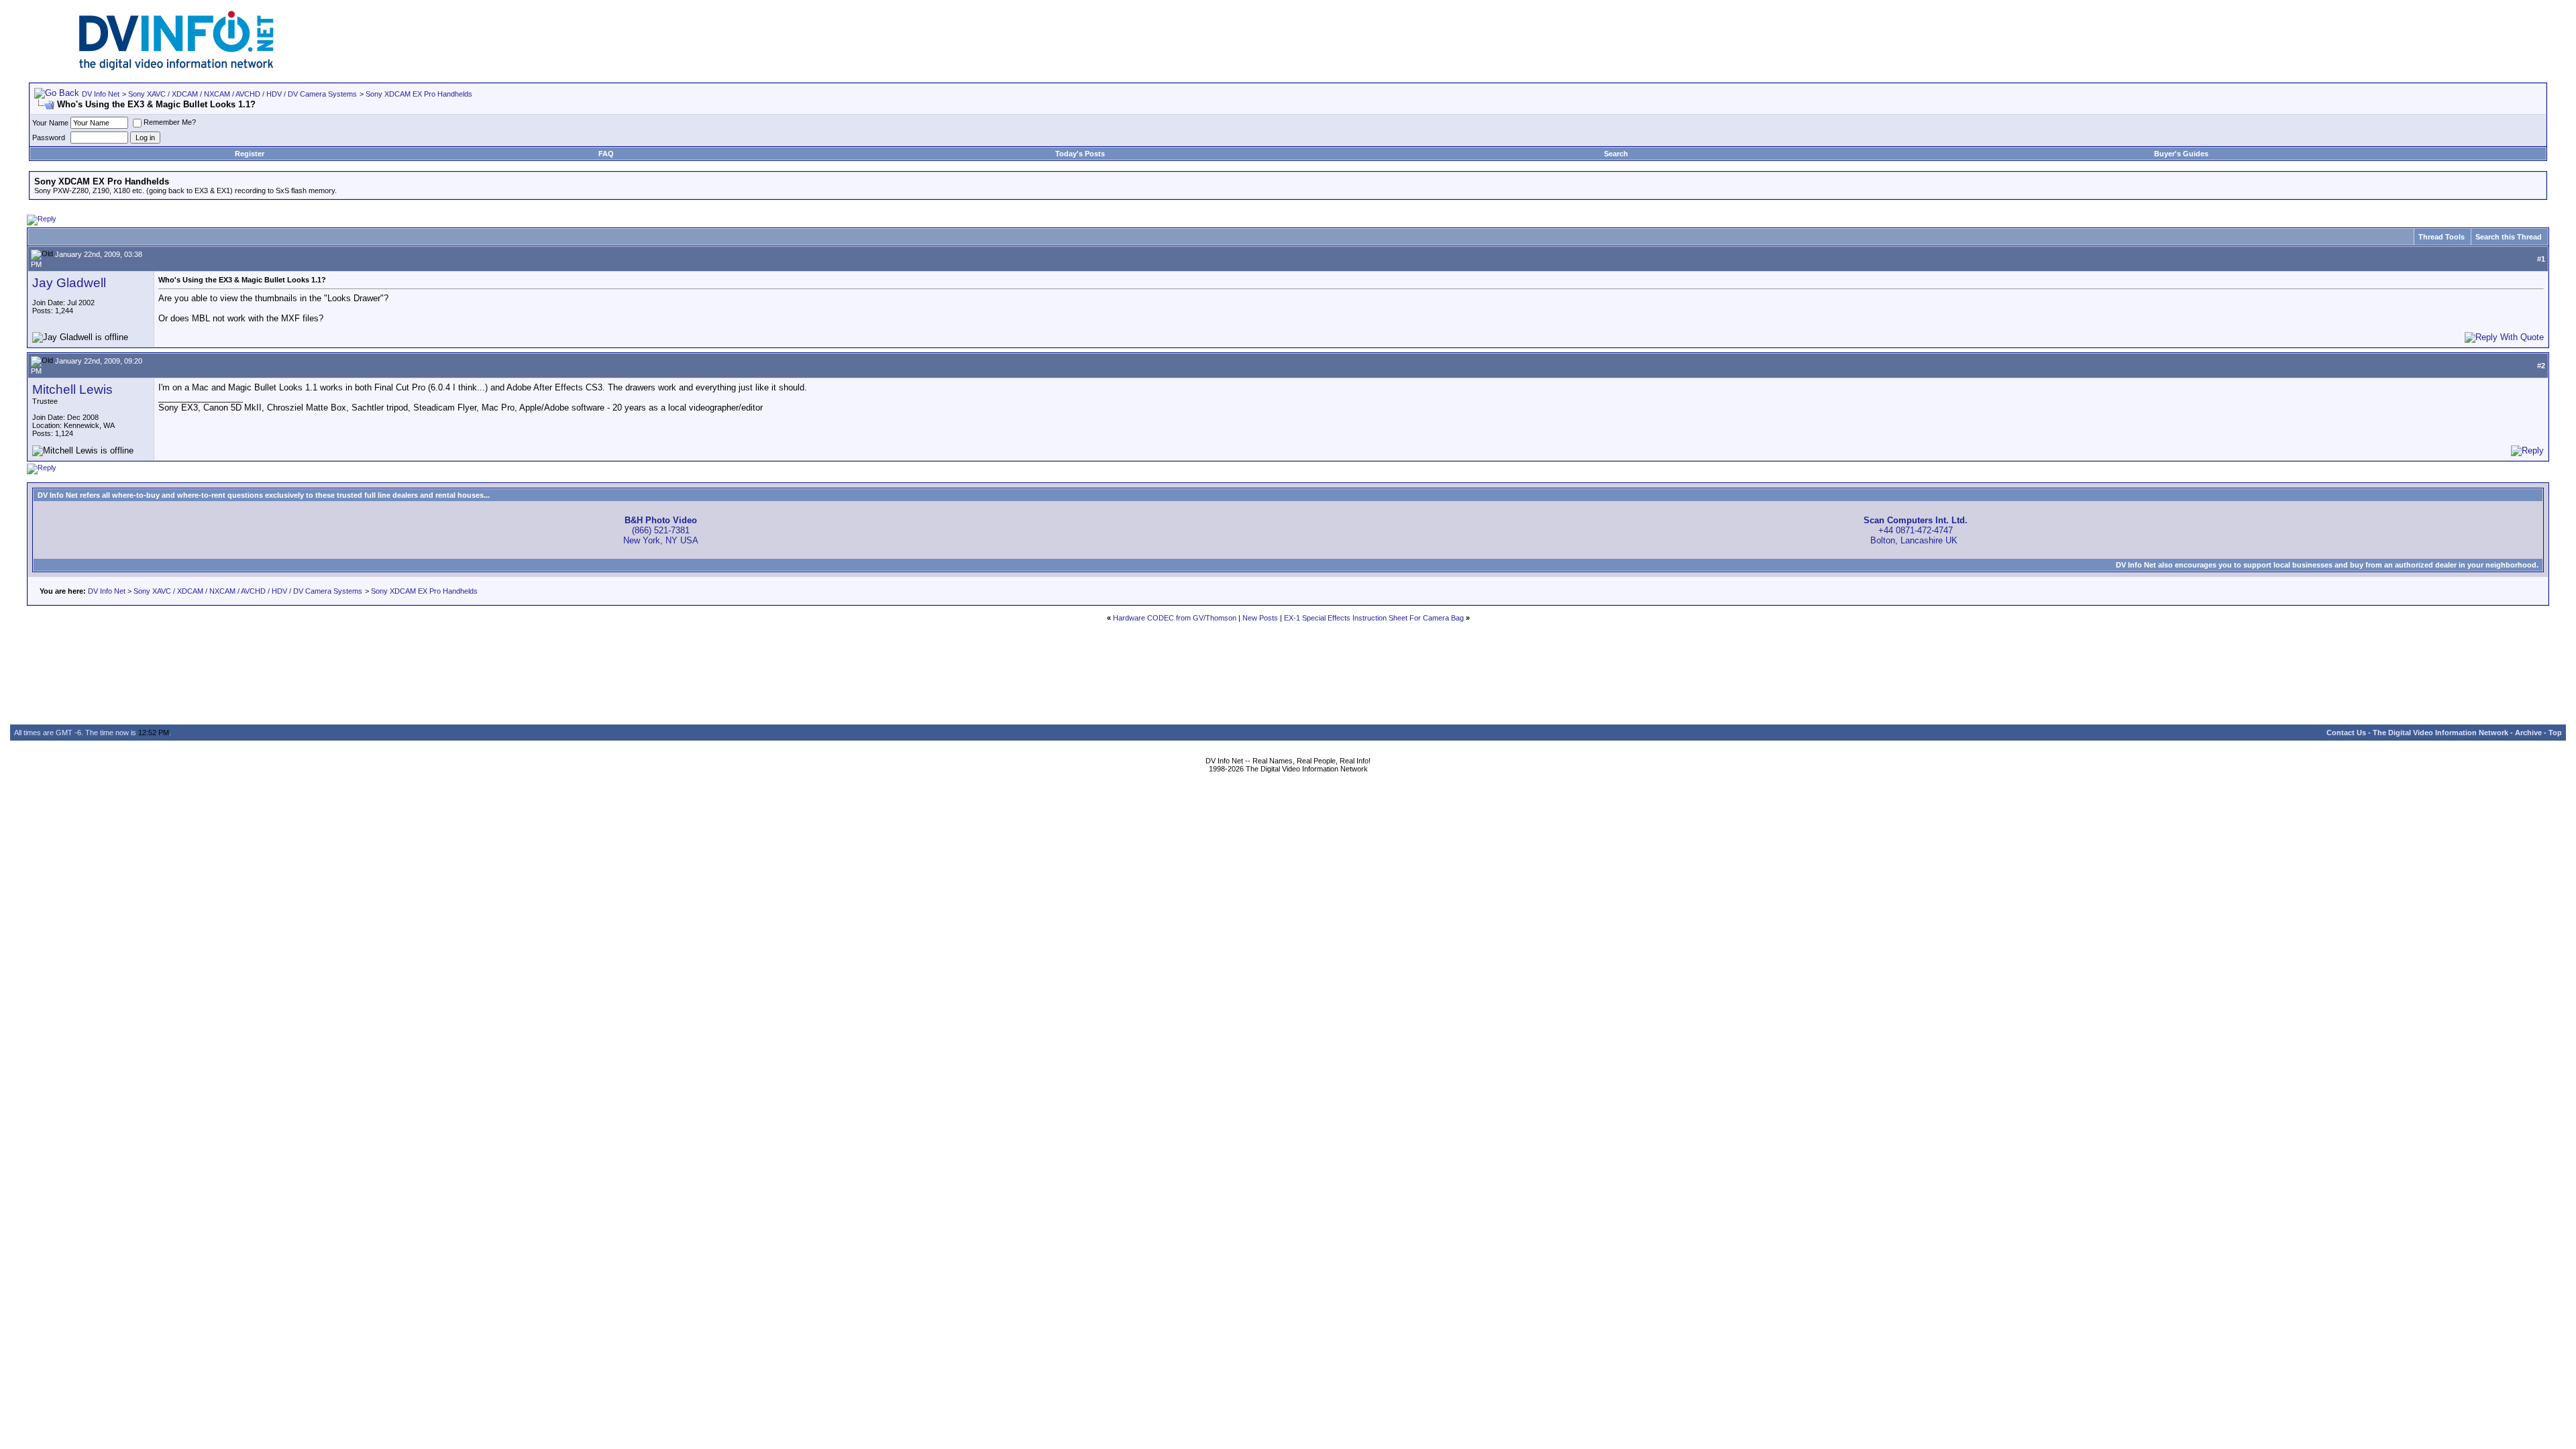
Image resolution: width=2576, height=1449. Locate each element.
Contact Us (2346, 733)
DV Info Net (101, 94)
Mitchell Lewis (72, 389)
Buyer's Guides (2181, 154)
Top (2555, 733)
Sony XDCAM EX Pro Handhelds (419, 94)
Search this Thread (2509, 237)
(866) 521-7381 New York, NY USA (661, 530)
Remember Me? (170, 122)
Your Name (50, 123)
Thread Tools (2441, 237)
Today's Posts (1080, 154)
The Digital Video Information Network (2440, 733)
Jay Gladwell (69, 283)
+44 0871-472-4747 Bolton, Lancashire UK (1916, 530)
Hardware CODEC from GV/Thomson (1175, 618)
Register (250, 154)
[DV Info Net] (176, 67)
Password (49, 138)
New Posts (1260, 618)
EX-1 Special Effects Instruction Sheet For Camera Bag (1374, 618)
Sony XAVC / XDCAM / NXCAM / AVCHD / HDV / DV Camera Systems (243, 94)
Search (1616, 154)
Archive (2528, 733)
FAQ (606, 154)
